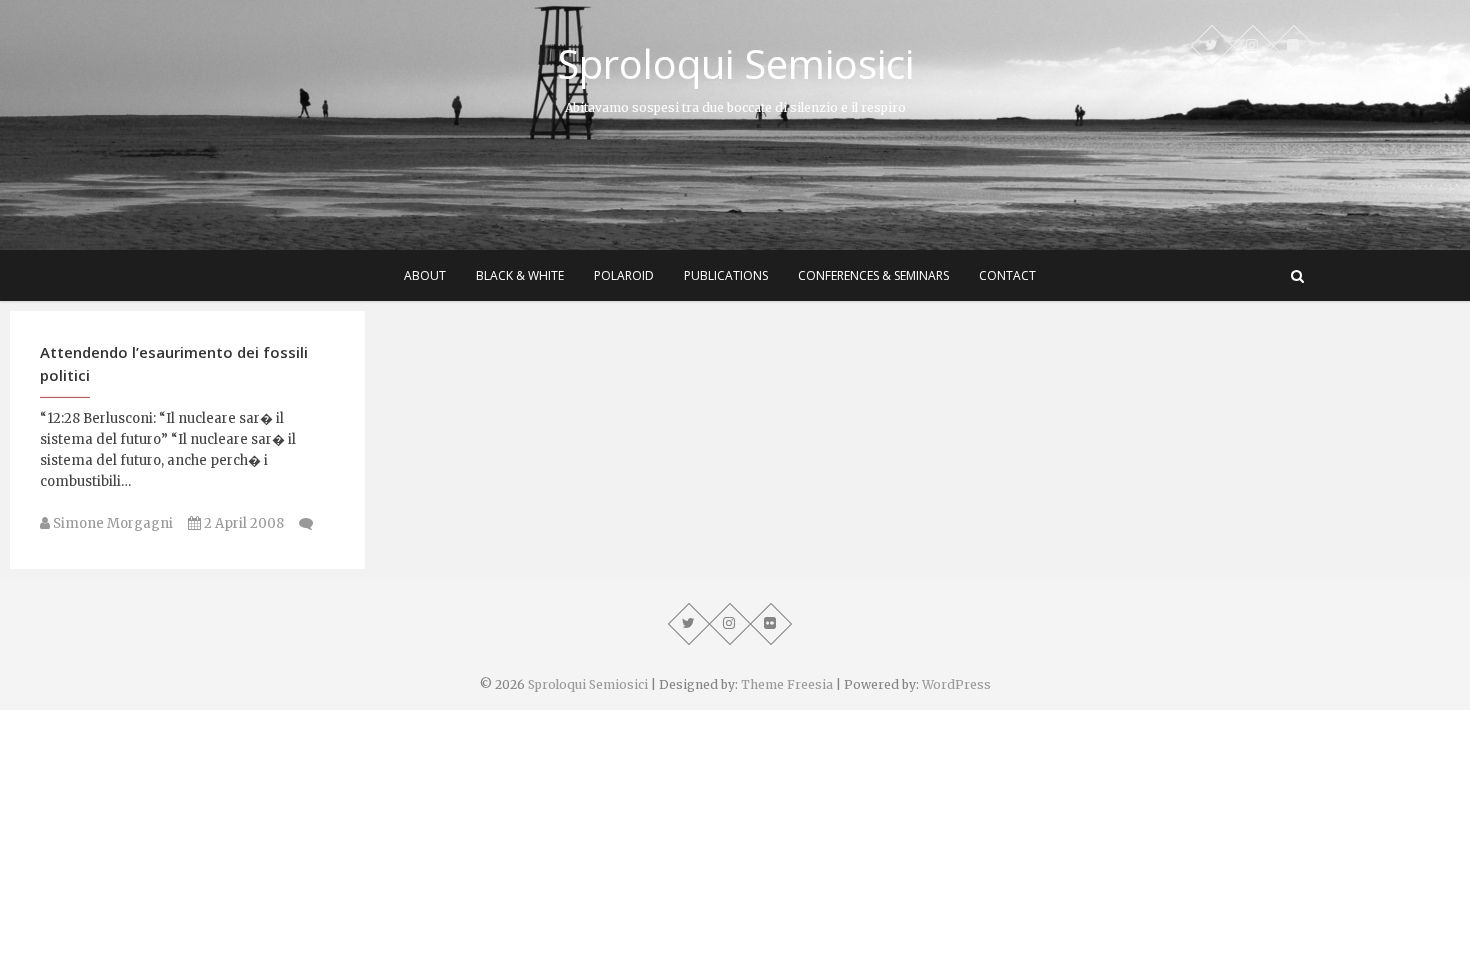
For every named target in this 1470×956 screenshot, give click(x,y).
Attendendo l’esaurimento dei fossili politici (174, 363)
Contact (1007, 275)
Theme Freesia (787, 684)
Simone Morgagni (111, 523)
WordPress (956, 684)
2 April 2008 (242, 523)
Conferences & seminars (873, 275)
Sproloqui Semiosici (735, 64)
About (425, 275)
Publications (726, 275)
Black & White (520, 275)
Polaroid (624, 275)
